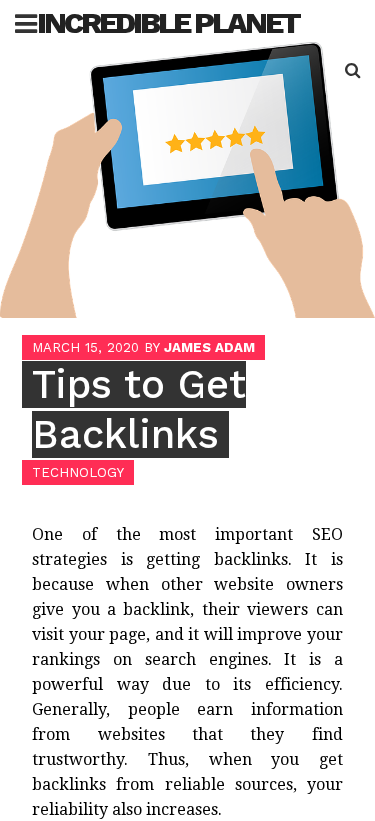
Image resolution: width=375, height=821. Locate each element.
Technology (78, 472)
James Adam (209, 347)
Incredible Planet (168, 22)
